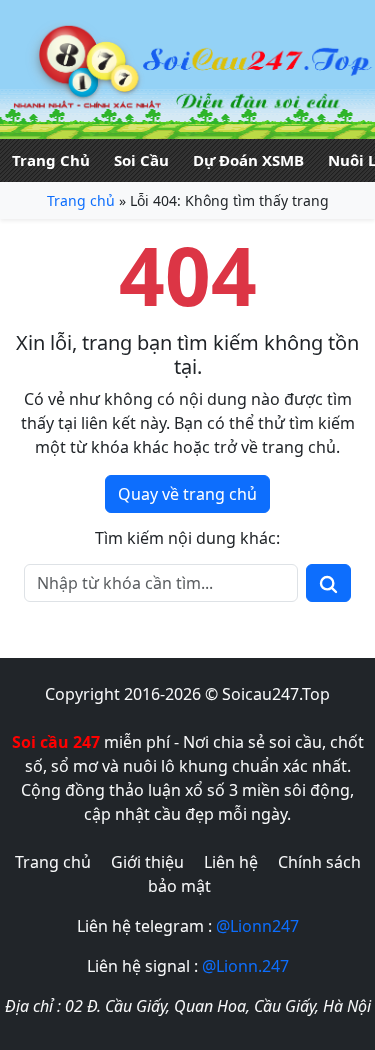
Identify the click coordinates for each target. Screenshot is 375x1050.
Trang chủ (81, 200)
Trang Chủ (51, 160)
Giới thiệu (147, 862)
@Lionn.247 (245, 966)
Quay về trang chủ (187, 494)
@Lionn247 (257, 926)
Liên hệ (231, 862)
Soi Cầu (141, 160)
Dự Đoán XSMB (248, 160)
